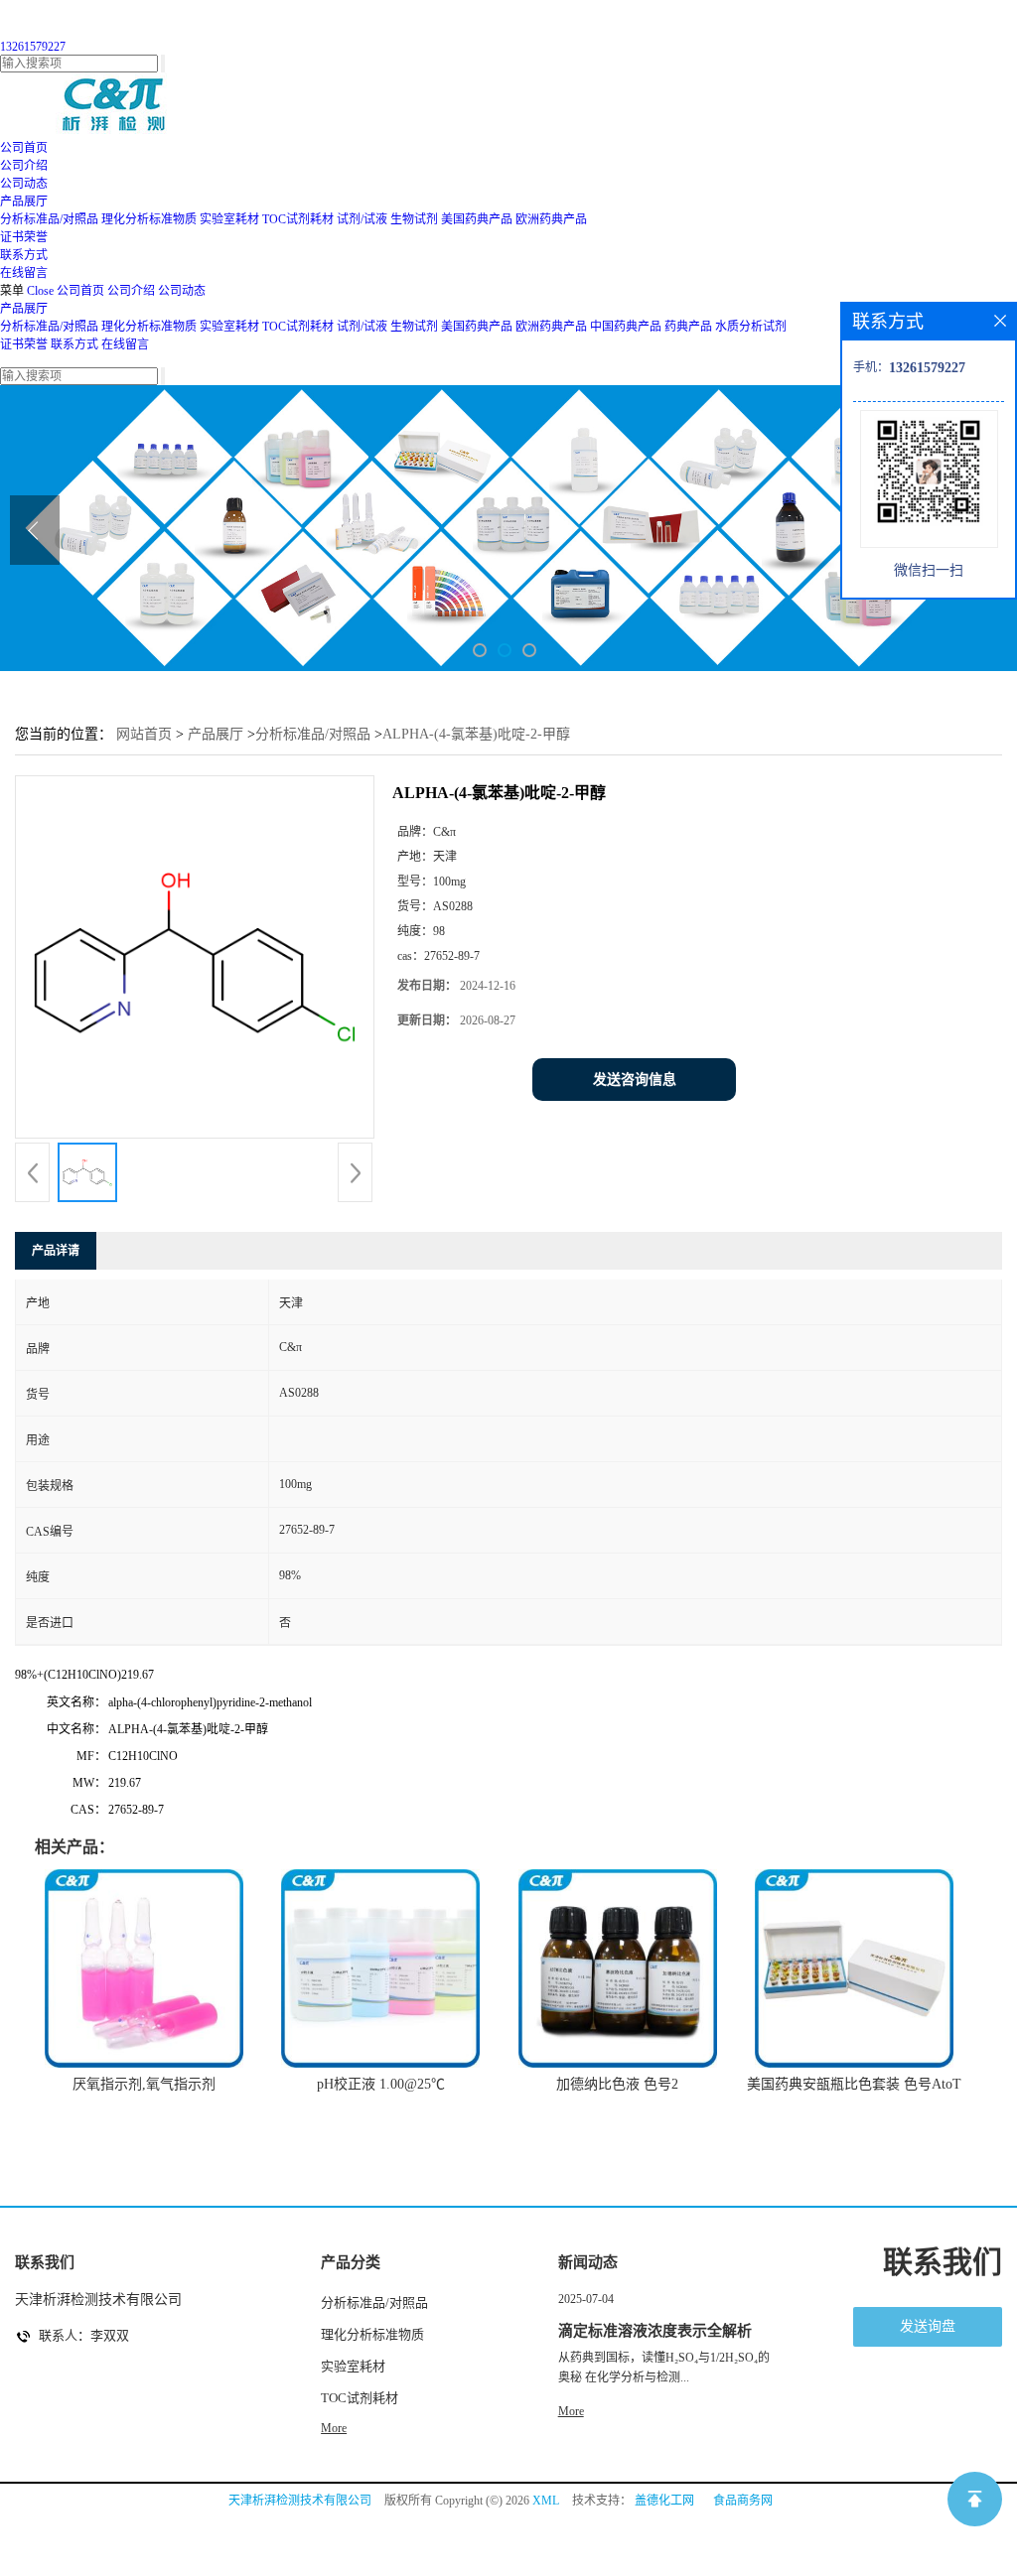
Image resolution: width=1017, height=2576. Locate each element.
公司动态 (182, 291)
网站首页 (144, 734)
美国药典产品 (477, 219)
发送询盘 (928, 2326)
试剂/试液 (362, 219)
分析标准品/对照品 (49, 219)
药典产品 (688, 327)
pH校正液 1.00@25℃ (381, 2084)
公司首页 (80, 291)
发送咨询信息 (635, 1080)
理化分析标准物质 (149, 219)
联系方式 (74, 344)
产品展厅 (24, 309)
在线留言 (125, 344)
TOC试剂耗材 (298, 219)
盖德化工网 (664, 2501)
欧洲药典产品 (551, 219)
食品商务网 (743, 2501)
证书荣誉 (24, 344)
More (334, 2428)
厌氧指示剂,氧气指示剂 (144, 2084)
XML (546, 2501)
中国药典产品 (626, 327)
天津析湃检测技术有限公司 (300, 2501)
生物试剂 (414, 219)
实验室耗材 (229, 219)
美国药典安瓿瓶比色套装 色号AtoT (854, 2084)
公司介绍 (131, 291)
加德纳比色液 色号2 (617, 2084)
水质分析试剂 (751, 327)
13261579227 (33, 47)
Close (40, 291)
